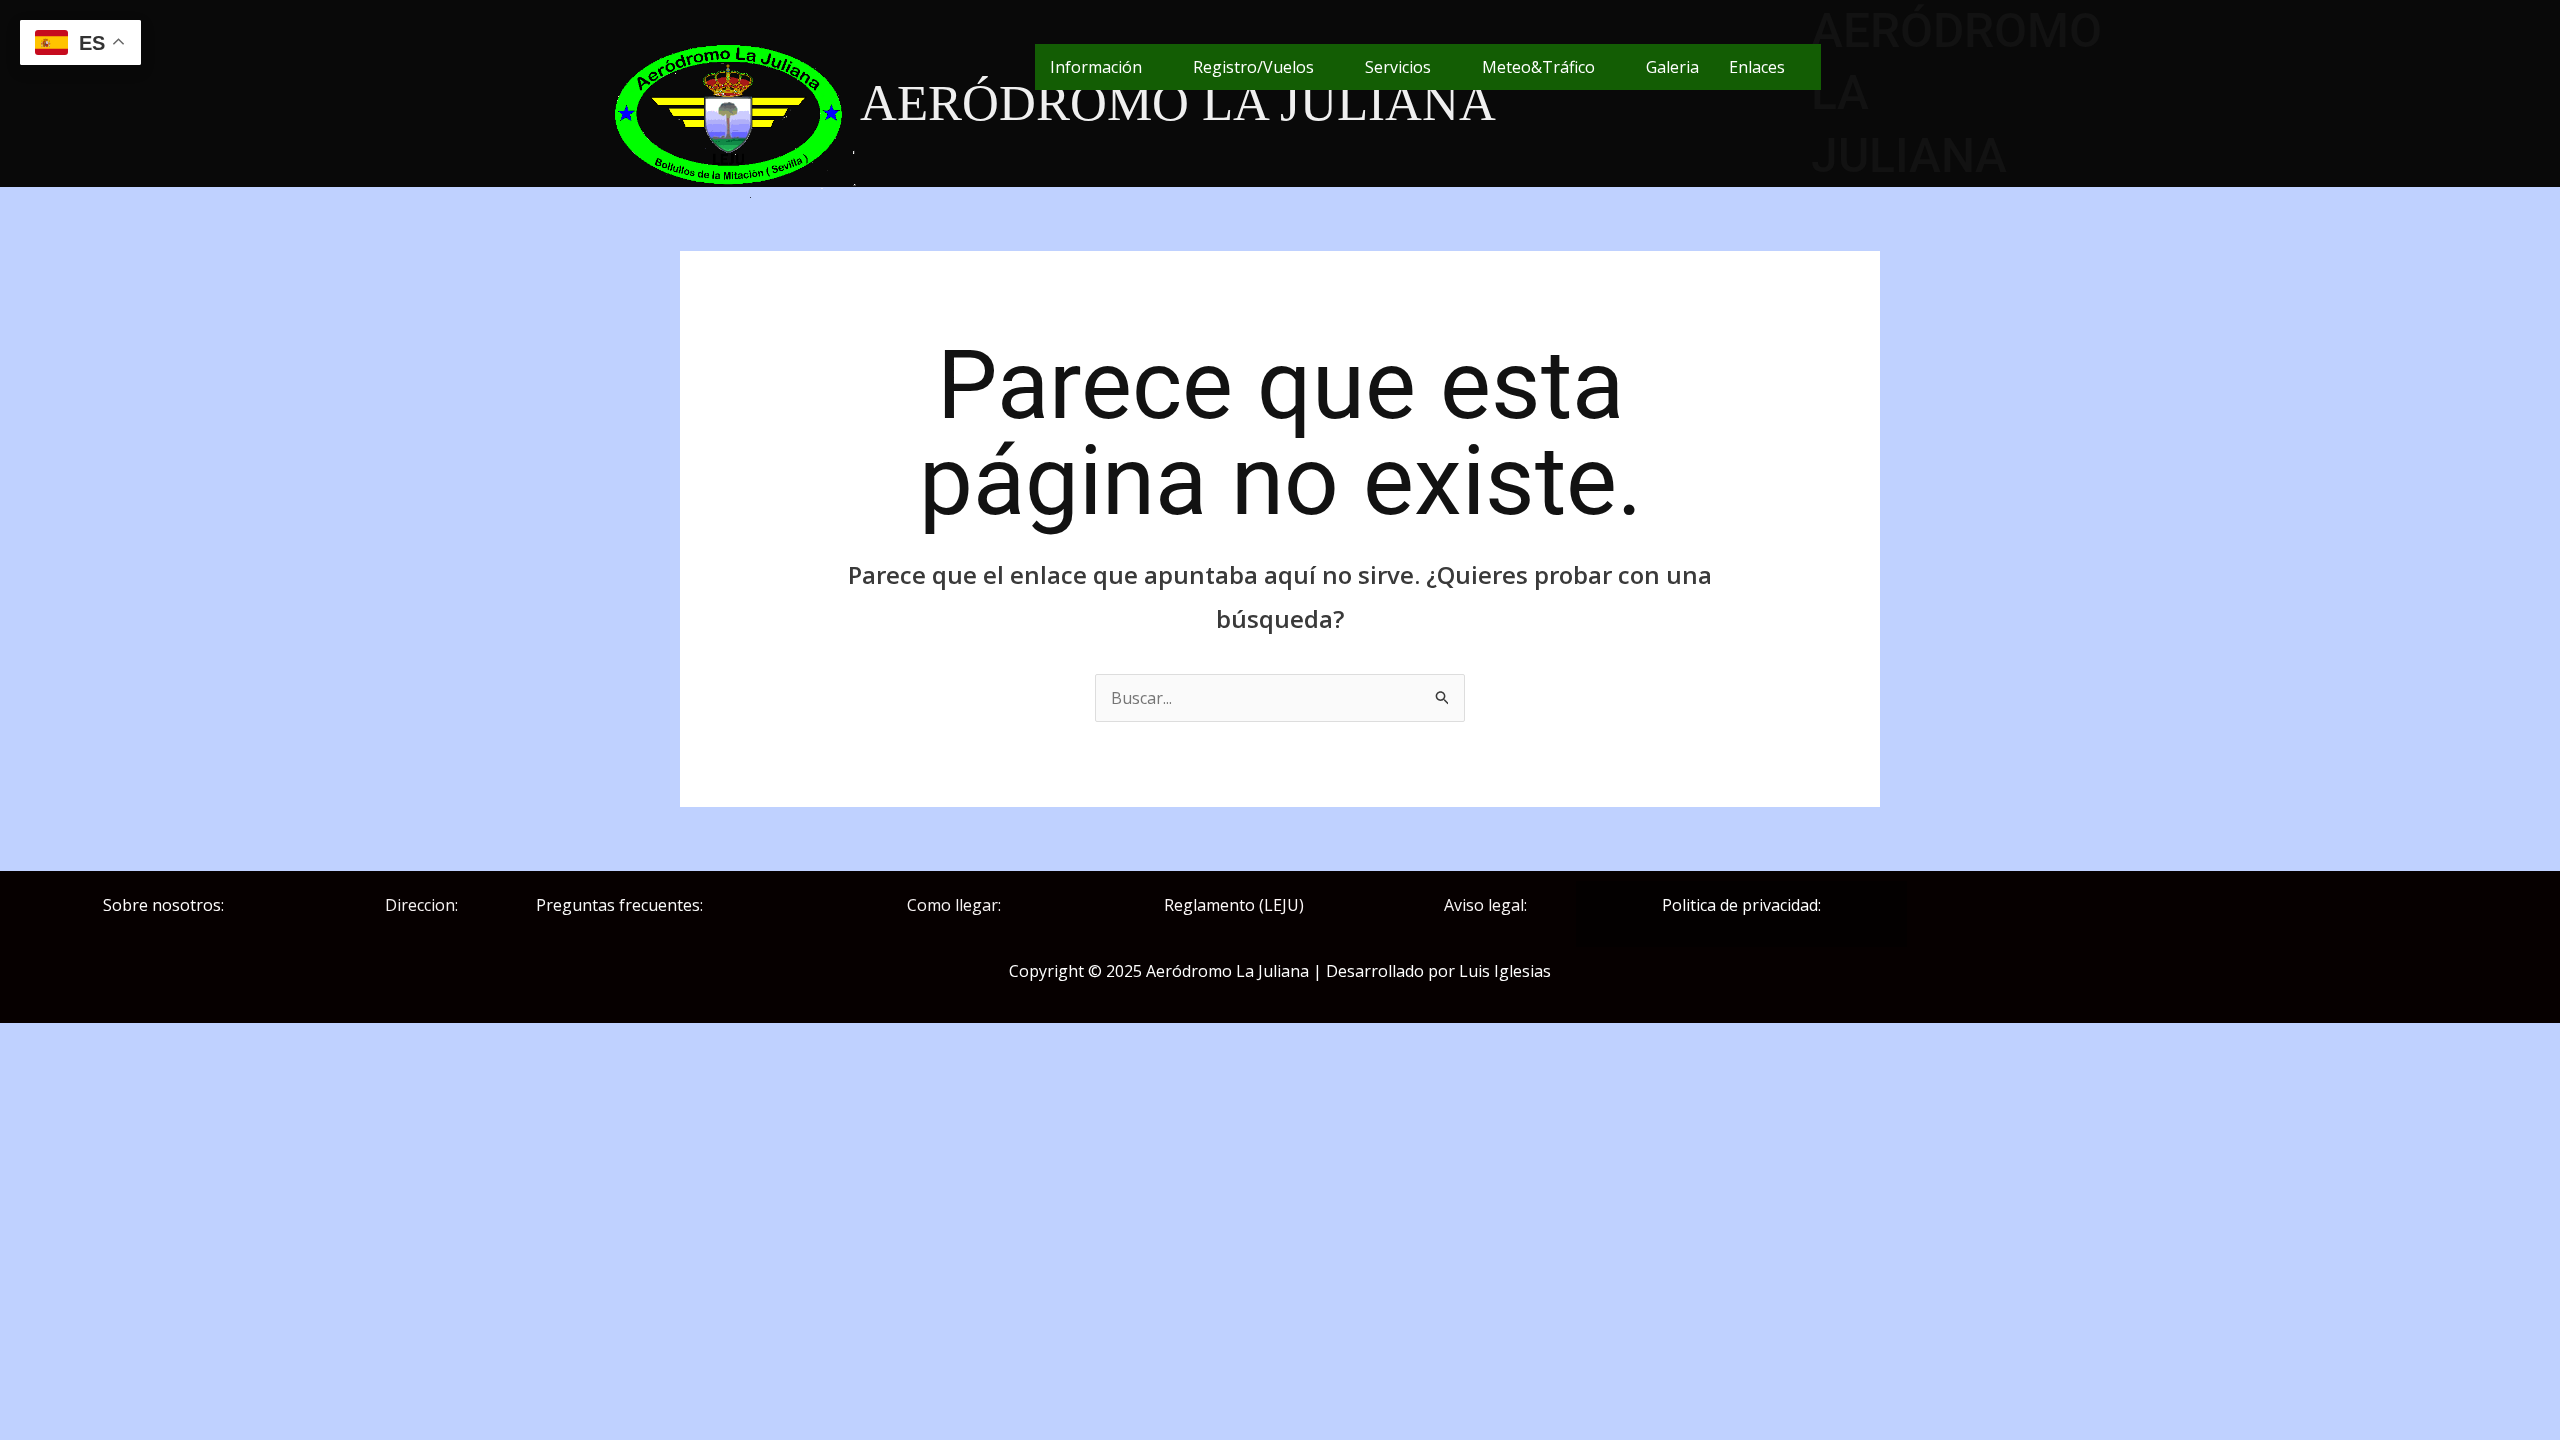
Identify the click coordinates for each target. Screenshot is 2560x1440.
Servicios (1398, 67)
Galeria (1672, 67)
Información (1096, 67)
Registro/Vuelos (1253, 67)
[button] (1106, 67)
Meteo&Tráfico (1538, 67)
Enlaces (1757, 67)
